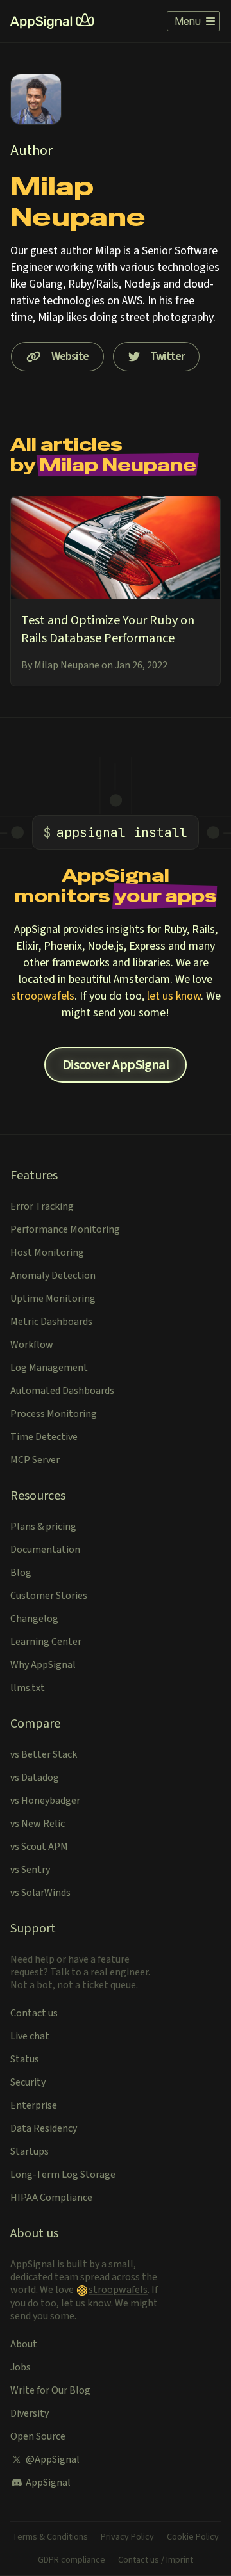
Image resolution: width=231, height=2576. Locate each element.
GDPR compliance (72, 2560)
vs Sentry (30, 1870)
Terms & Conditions (50, 2537)
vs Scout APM (39, 1847)
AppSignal (48, 2483)
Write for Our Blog (50, 2390)
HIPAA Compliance (51, 2198)
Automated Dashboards (62, 1391)
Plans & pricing (43, 1527)
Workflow (32, 1345)
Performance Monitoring (65, 1229)
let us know (174, 996)
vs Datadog (35, 1778)
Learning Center (46, 1642)
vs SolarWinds (40, 1893)
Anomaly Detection (53, 1276)
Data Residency (44, 2128)
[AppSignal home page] (52, 21)
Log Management (49, 1368)
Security (28, 2082)
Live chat (30, 2036)
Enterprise (34, 2105)
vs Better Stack (44, 1754)
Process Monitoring (54, 1414)
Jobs (21, 2367)
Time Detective (44, 1437)
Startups (30, 2151)
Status (25, 2059)
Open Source (38, 2436)
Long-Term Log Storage (63, 2175)
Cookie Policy (193, 2537)
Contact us (34, 2013)
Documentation (45, 1550)
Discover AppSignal (116, 1065)
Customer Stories (49, 1596)
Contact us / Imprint (156, 2560)
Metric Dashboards (51, 1322)
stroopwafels (43, 996)
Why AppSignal (43, 1665)
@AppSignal (53, 2459)
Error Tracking (42, 1206)
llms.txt (28, 1688)
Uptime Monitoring (53, 1299)
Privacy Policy (127, 2537)
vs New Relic (38, 1824)
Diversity (30, 2413)
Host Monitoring (47, 1252)
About (24, 2344)
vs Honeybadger (45, 1801)
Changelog (34, 1619)
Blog (21, 1573)
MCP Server (35, 1460)
